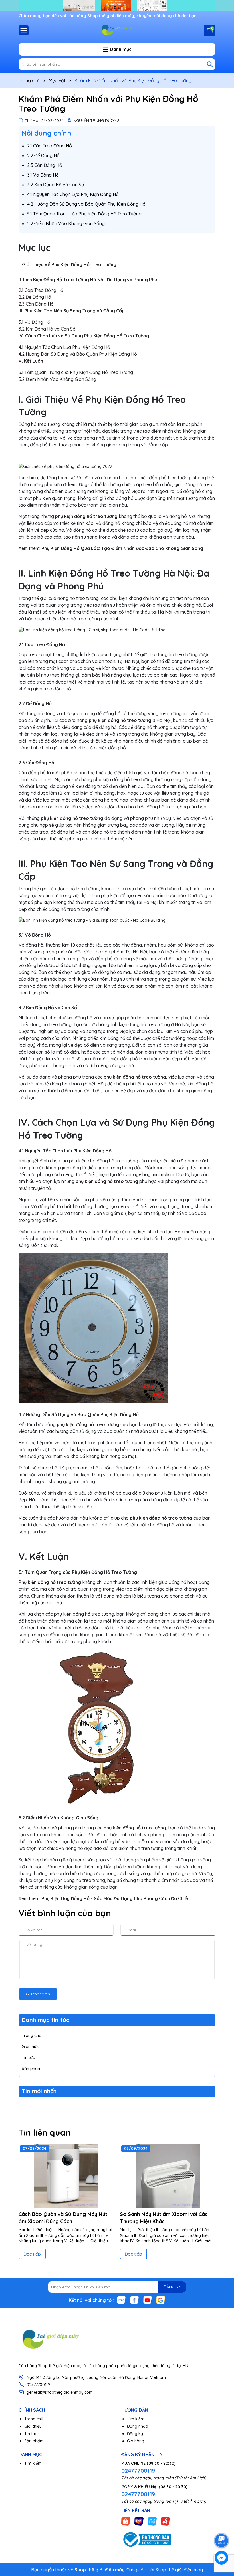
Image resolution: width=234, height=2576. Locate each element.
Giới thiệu (31, 2046)
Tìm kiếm (136, 2419)
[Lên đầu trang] (222, 2525)
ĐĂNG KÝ (172, 2287)
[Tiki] (152, 2521)
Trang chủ (32, 2035)
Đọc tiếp (32, 2254)
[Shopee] (126, 2521)
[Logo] (117, 30)
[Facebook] (134, 2300)
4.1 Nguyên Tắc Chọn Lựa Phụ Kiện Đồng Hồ (73, 194)
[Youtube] (148, 2300)
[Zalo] (121, 2300)
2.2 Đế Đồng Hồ (43, 155)
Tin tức (28, 2057)
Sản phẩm (32, 2068)
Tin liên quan (45, 2132)
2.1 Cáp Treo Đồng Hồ (50, 146)
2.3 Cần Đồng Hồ (45, 165)
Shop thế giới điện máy (179, 2570)
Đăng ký (135, 2434)
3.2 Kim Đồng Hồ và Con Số (56, 185)
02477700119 (38, 2385)
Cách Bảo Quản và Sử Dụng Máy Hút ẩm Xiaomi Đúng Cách (63, 2218)
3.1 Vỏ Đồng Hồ (43, 175)
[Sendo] (165, 2521)
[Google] (161, 2300)
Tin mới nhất (39, 2091)
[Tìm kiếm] (210, 64)
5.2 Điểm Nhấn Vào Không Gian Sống (66, 223)
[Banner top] (117, 5)
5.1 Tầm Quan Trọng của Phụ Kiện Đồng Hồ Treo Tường (84, 214)
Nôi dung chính (46, 133)
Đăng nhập (138, 2426)
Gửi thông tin (38, 1994)
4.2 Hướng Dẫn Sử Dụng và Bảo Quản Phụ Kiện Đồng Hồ (86, 204)
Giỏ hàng (136, 2441)
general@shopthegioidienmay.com (60, 2392)
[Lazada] (139, 2521)
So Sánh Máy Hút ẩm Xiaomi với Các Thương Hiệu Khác (164, 2218)
